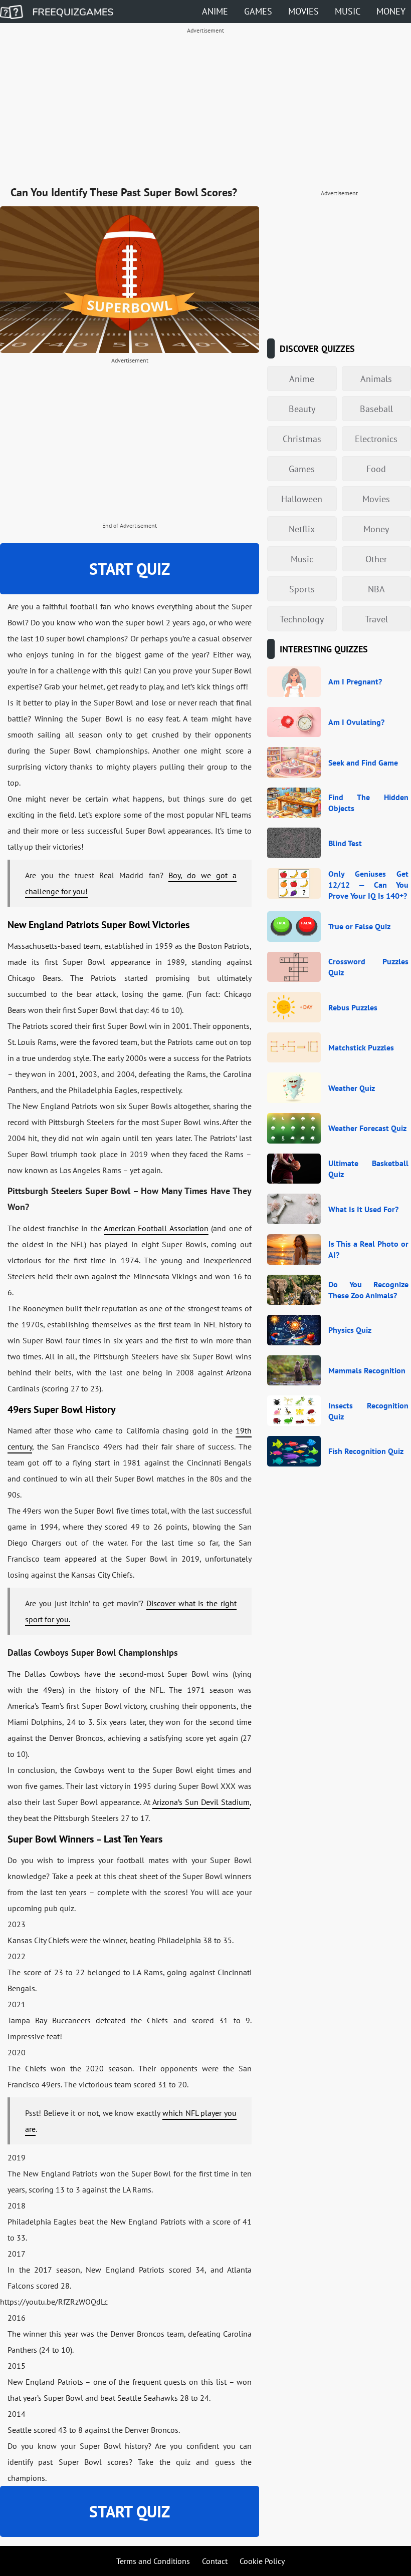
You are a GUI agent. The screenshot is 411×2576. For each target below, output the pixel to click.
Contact (215, 2561)
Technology (302, 619)
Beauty (302, 409)
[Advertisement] (205, 108)
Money (391, 11)
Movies (303, 11)
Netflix (302, 529)
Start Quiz (130, 569)
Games (258, 11)
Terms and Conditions (153, 2561)
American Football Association (156, 1228)
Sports (302, 589)
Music (348, 11)
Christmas (302, 439)
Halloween (302, 499)
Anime (215, 11)
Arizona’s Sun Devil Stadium (201, 1802)
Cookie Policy (262, 2561)
